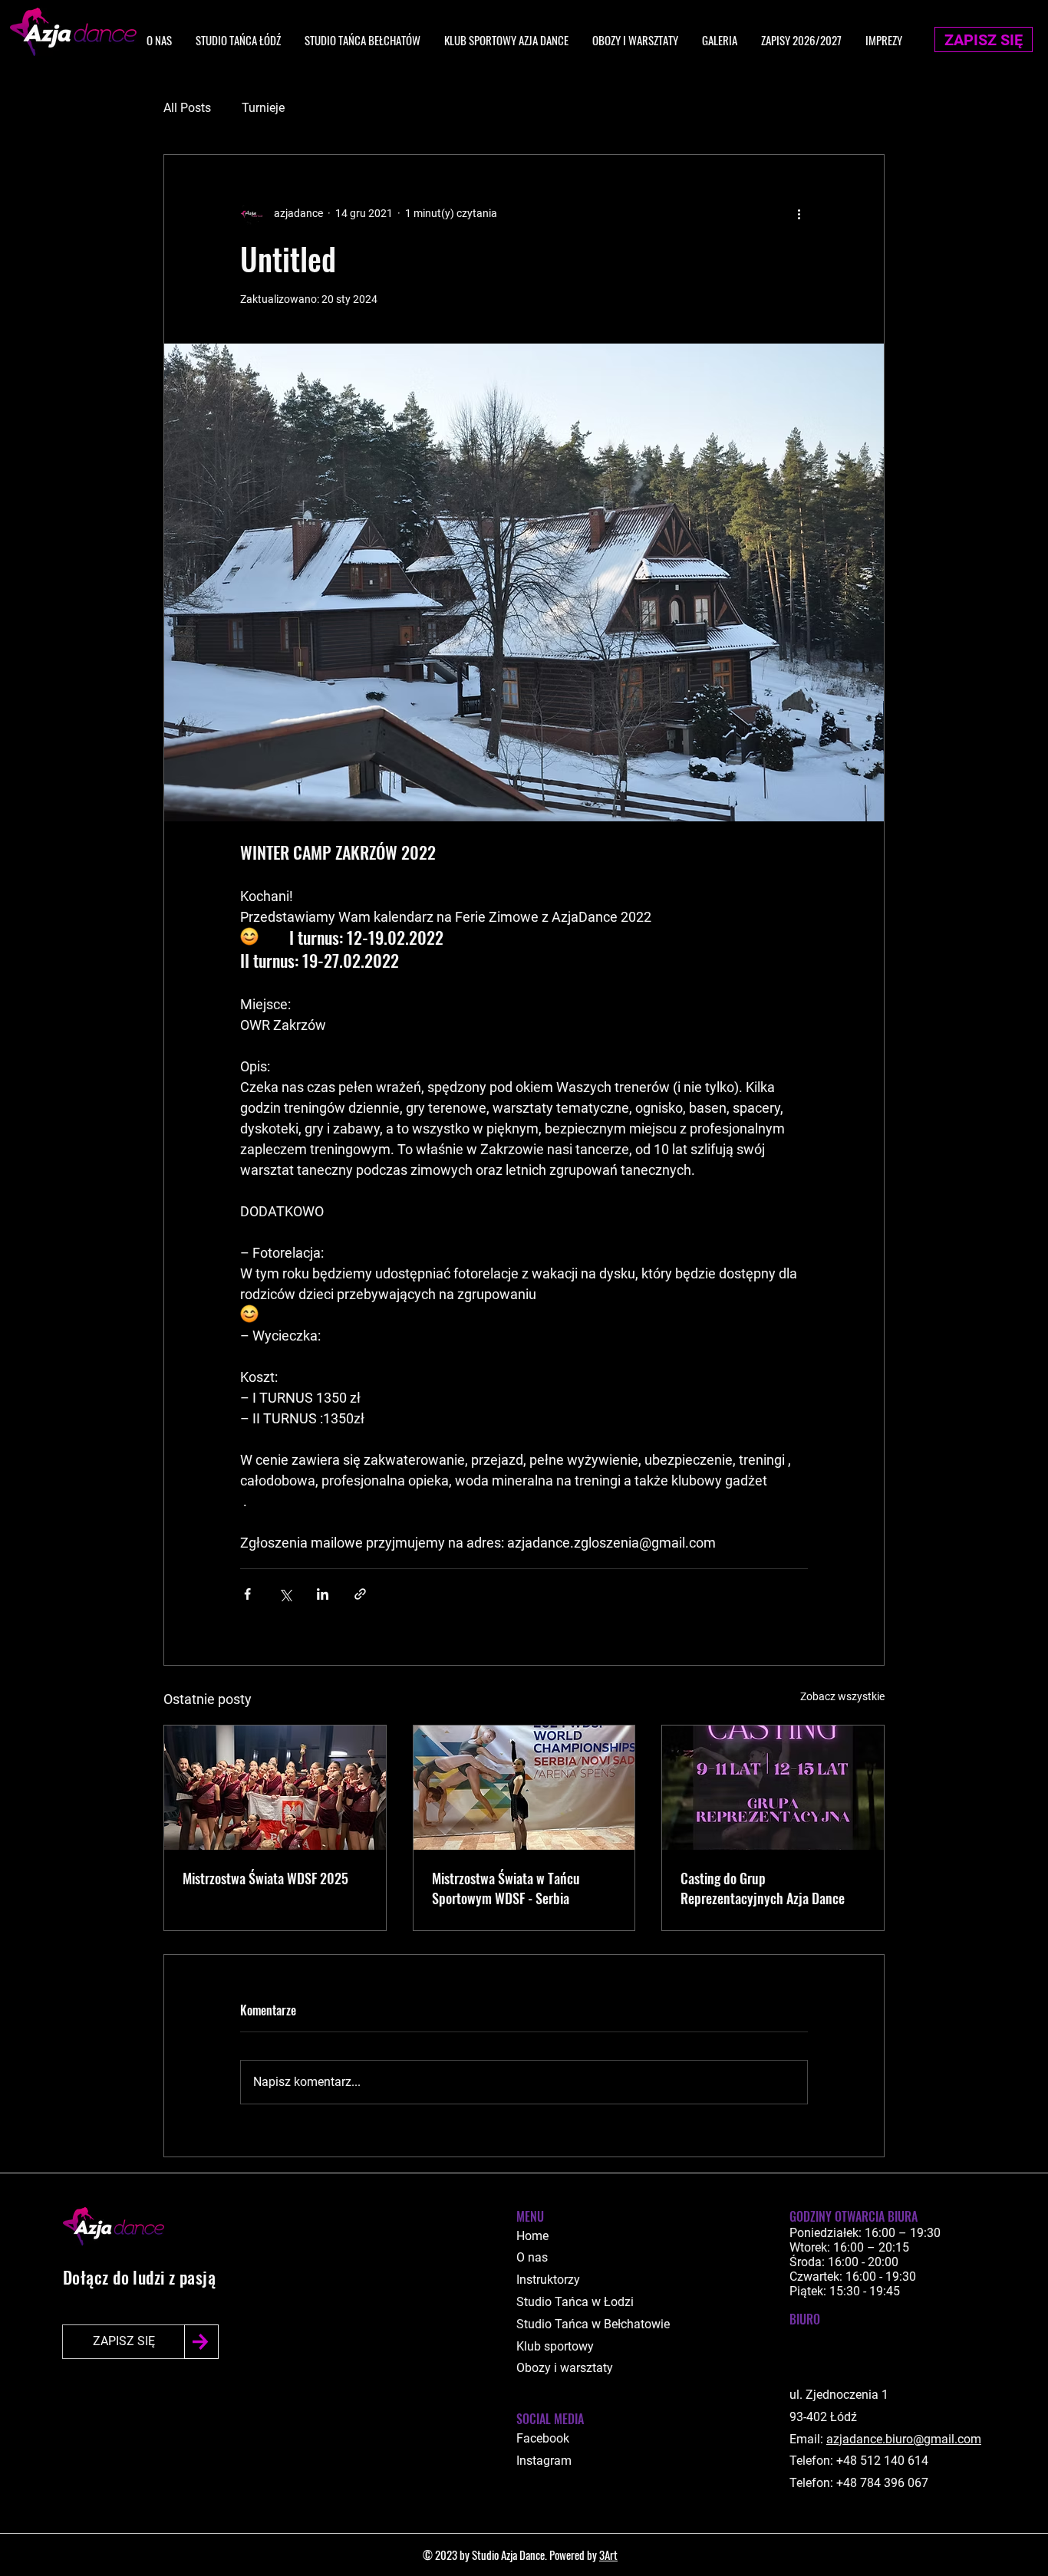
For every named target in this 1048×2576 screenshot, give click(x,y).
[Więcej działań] (799, 213)
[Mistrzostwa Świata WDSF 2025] (275, 1788)
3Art (608, 2555)
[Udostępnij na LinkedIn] (323, 1594)
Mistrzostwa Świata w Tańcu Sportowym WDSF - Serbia (506, 1888)
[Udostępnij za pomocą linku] (360, 1594)
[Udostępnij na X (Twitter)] (285, 1594)
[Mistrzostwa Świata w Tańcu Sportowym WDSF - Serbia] (524, 1788)
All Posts (187, 108)
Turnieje (263, 108)
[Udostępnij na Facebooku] (247, 1594)
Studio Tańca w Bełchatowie (593, 2324)
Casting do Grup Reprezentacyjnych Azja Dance (763, 1888)
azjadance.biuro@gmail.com (904, 2439)
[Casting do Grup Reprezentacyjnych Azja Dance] (773, 1788)
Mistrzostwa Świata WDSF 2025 (265, 1878)
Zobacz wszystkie (842, 1696)
